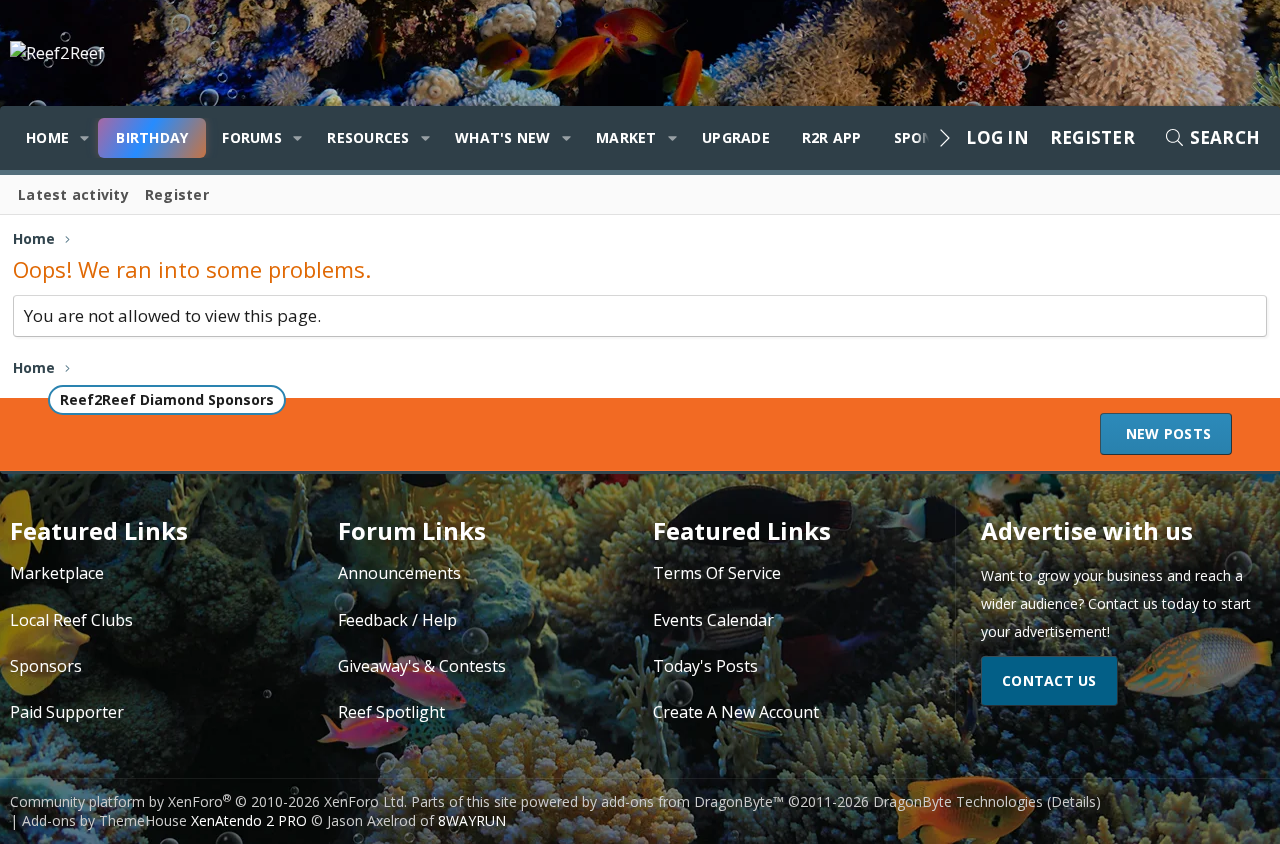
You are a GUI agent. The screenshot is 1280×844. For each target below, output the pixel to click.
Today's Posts (705, 666)
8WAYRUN (472, 820)
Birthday (152, 137)
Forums (252, 137)
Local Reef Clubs (71, 620)
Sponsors (46, 666)
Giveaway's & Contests (422, 666)
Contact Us (1049, 680)
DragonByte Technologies (958, 801)
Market (626, 137)
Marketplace (57, 573)
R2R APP (832, 137)
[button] (84, 138)
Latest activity (73, 194)
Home (47, 137)
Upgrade (736, 137)
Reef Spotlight (391, 712)
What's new (503, 137)
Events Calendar (713, 620)
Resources (368, 137)
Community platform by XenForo (208, 801)
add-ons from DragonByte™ (692, 801)
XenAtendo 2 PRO (249, 820)
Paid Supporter (67, 712)
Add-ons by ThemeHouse (104, 820)
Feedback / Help (397, 620)
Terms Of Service (717, 573)
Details (1073, 801)
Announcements (399, 573)
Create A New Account (736, 712)
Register (177, 194)
